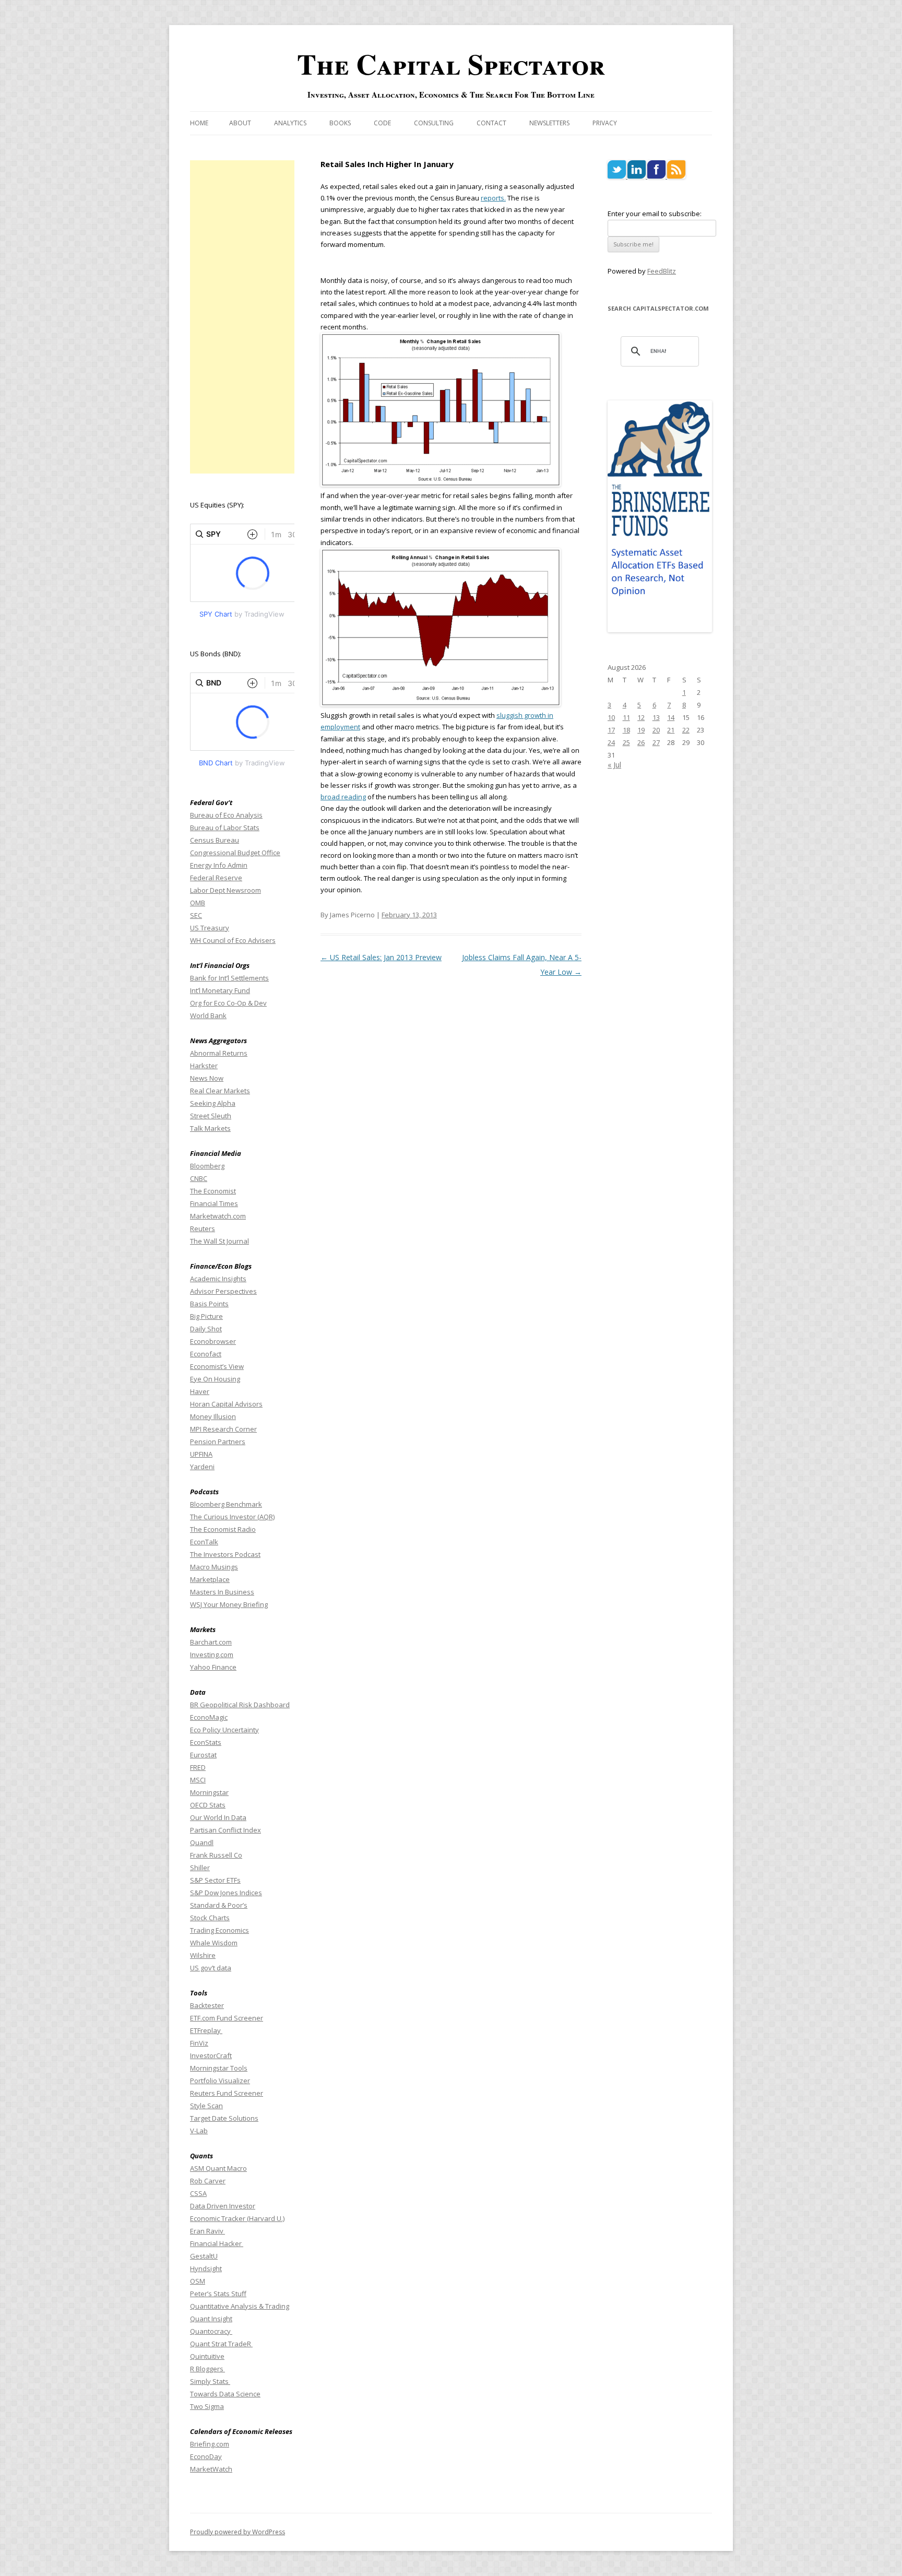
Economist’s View (217, 1366)
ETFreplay (206, 2030)
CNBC (199, 1178)
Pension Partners (218, 1441)
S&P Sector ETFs (215, 1880)
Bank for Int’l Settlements (229, 978)
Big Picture (206, 1316)
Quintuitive (207, 2356)
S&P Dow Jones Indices (226, 1893)
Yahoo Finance (213, 1667)
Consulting (434, 123)
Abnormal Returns (219, 1053)
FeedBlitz (662, 271)
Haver (200, 1391)
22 (686, 730)
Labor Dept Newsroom (225, 890)
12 (641, 717)
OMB (198, 903)
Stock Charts (210, 1918)
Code (382, 123)
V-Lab (199, 2131)
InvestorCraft (211, 2055)
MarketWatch (211, 2469)
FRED (198, 1767)
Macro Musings (214, 1567)
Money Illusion (213, 1416)
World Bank (208, 1015)
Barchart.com (211, 1642)
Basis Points (209, 1304)
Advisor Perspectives (223, 1291)
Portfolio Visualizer (220, 2081)
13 (656, 717)
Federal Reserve (216, 878)
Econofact (206, 1354)
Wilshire (203, 1955)
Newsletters (549, 123)
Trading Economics (219, 1930)
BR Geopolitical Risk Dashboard (240, 1705)
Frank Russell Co (216, 1855)
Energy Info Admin (219, 865)
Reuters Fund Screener (227, 2093)
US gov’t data (211, 1968)
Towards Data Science (225, 2394)
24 (611, 742)
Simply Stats (210, 2381)
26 (641, 742)
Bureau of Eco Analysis (226, 815)
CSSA (198, 2193)
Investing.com (212, 1655)
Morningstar (209, 1792)
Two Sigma (207, 2406)
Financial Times (214, 1203)
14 (671, 717)
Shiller (200, 1868)
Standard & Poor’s (219, 1905)
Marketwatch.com (218, 1216)
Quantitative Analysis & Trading (240, 2306)
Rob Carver (208, 2181)
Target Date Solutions (224, 2118)
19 (641, 730)
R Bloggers (207, 2369)
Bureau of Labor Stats (225, 828)
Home (199, 123)
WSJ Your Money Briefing (229, 1604)
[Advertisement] (242, 317)
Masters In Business (222, 1592)
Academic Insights (218, 1279)
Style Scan (206, 2106)
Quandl (202, 1842)
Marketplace (210, 1579)
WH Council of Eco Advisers (233, 940)
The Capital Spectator (451, 64)
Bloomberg (207, 1166)
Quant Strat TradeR (221, 2344)
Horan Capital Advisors (226, 1404)
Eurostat (203, 1755)
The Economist (213, 1191)
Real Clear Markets (220, 1091)
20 (656, 730)
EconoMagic (209, 1717)
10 (611, 717)
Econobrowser (213, 1341)
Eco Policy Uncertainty (224, 1730)
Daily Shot (206, 1329)
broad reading (343, 797)
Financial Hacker (217, 2243)
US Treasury (210, 928)
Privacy (605, 123)
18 (626, 730)
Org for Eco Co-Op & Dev (228, 1003)
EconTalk (204, 1542)
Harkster (204, 1066)
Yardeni (202, 1467)
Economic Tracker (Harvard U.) (237, 2218)
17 (611, 730)
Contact (491, 123)
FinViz (199, 2043)
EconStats (206, 1742)
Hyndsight (206, 2268)
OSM (198, 2281)
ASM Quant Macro (218, 2168)
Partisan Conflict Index (225, 1830)
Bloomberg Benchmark (226, 1504)
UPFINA (201, 1454)
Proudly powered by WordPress (238, 2532)
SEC (196, 915)
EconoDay (206, 2456)
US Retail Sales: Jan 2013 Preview (381, 957)
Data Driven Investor (223, 2206)
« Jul (614, 765)
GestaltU (204, 2256)
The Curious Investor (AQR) (232, 1517)
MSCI (198, 1780)
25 (626, 742)
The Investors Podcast (225, 1554)
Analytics (290, 123)
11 (626, 717)
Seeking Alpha (213, 1103)
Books (340, 123)
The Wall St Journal (219, 1241)
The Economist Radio (223, 1529)
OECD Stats (208, 1805)
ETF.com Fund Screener (227, 2018)
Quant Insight (211, 2319)
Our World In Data (218, 1817)
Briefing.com (210, 2444)
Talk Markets (210, 1128)
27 (656, 742)
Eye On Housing (215, 1379)
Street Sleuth (211, 1116)
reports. (493, 198)
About (240, 123)
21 (671, 730)
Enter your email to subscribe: (655, 214)
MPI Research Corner (223, 1429)
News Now (207, 1078)
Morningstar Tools (219, 2068)
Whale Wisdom (214, 1943)
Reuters (203, 1228)
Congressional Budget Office (235, 853)
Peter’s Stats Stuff (218, 2294)
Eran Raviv (207, 2231)
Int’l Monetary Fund (220, 990)
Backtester (207, 2005)
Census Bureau (215, 840)
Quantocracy (211, 2331)
